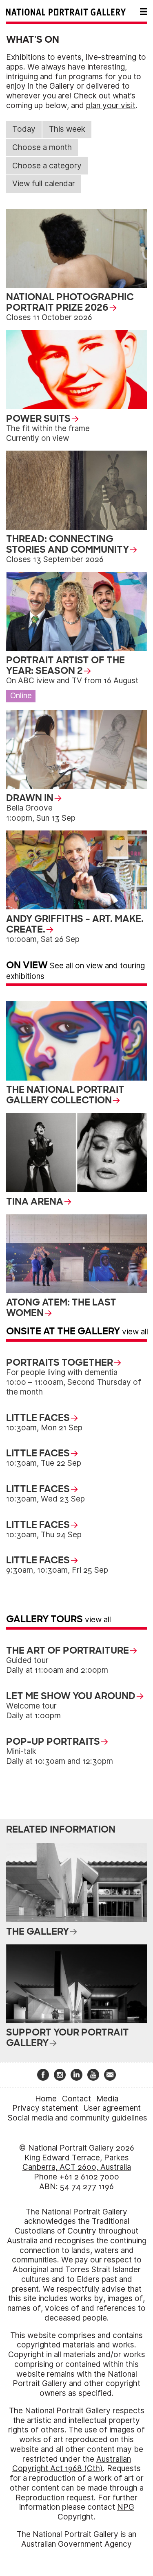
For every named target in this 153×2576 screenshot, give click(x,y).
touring (132, 966)
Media (107, 2099)
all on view (84, 966)
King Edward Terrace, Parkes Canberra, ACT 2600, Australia (77, 2163)
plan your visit (111, 106)
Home (46, 2099)
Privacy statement (45, 2108)
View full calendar (44, 184)
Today (24, 129)
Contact (76, 2099)
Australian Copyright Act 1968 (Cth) (72, 2464)
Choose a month (42, 147)
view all (135, 1332)
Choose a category (47, 166)
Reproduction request (55, 2498)
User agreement (112, 2108)
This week (67, 129)
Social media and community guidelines (78, 2118)
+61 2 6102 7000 (89, 2177)
